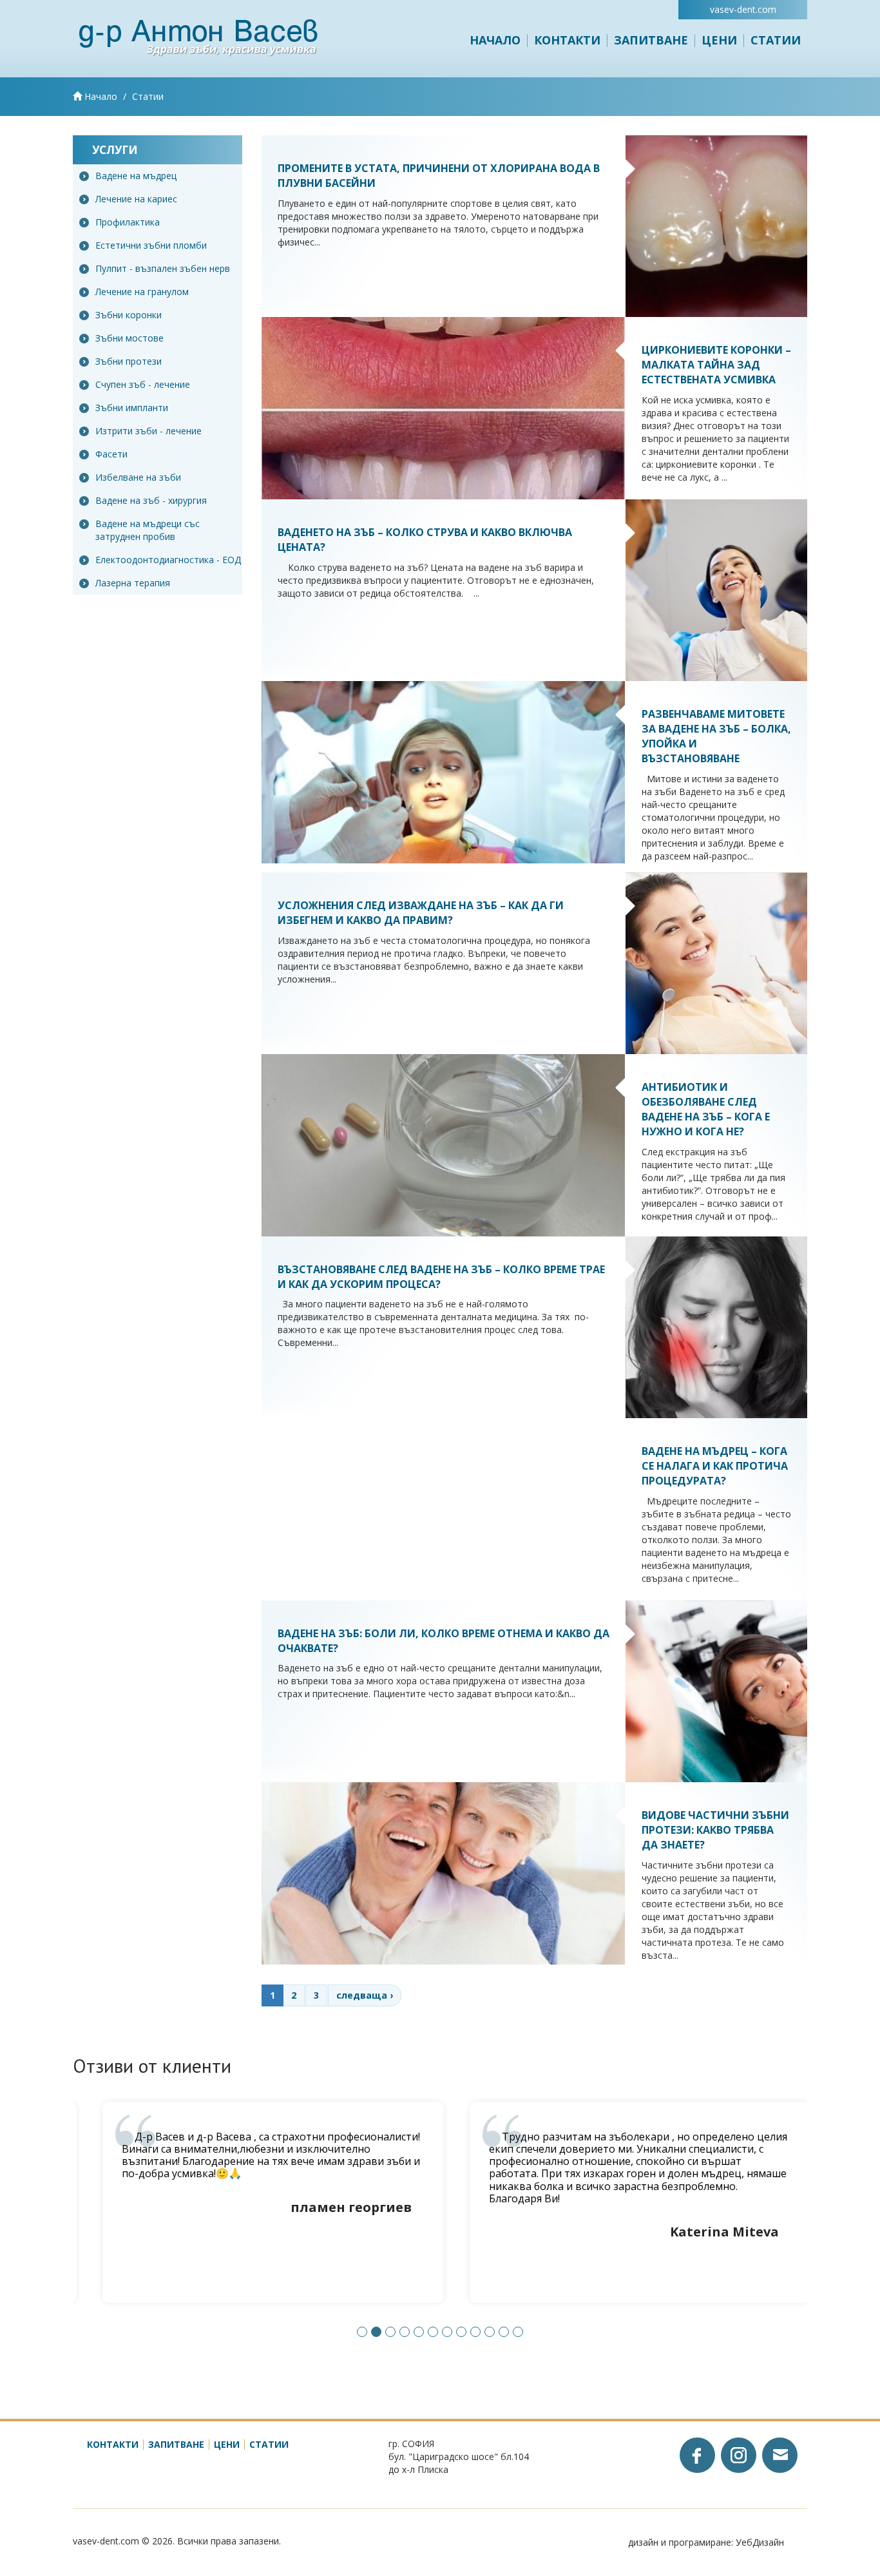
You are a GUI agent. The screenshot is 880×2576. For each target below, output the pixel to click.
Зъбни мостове (129, 338)
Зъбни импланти (132, 408)
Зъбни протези (129, 361)
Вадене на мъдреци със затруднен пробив (148, 530)
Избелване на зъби (138, 477)
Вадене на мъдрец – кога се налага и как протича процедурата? (715, 1466)
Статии (776, 40)
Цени (719, 40)
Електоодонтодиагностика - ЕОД (168, 560)
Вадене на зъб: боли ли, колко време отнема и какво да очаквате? (444, 1641)
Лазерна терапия (133, 583)
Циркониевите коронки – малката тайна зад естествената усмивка (716, 365)
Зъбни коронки (129, 315)
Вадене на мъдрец (136, 176)
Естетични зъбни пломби (151, 245)
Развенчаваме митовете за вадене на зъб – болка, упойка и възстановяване (716, 736)
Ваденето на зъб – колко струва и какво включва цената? (425, 540)
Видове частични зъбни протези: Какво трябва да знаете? (715, 1830)
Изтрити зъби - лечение (148, 431)
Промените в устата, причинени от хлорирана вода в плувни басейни (439, 176)
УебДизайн (760, 2542)
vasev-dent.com (743, 9)
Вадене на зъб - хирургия (151, 500)
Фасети (111, 454)
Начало (495, 40)
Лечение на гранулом (142, 292)
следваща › (365, 1995)
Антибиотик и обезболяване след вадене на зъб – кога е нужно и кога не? (706, 1109)
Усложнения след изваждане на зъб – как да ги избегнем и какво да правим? (421, 913)
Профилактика (128, 222)
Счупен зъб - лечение (143, 384)
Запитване (651, 40)
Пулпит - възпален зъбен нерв (163, 268)
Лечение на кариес (136, 199)
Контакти (567, 40)
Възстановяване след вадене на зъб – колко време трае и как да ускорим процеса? (441, 1277)
